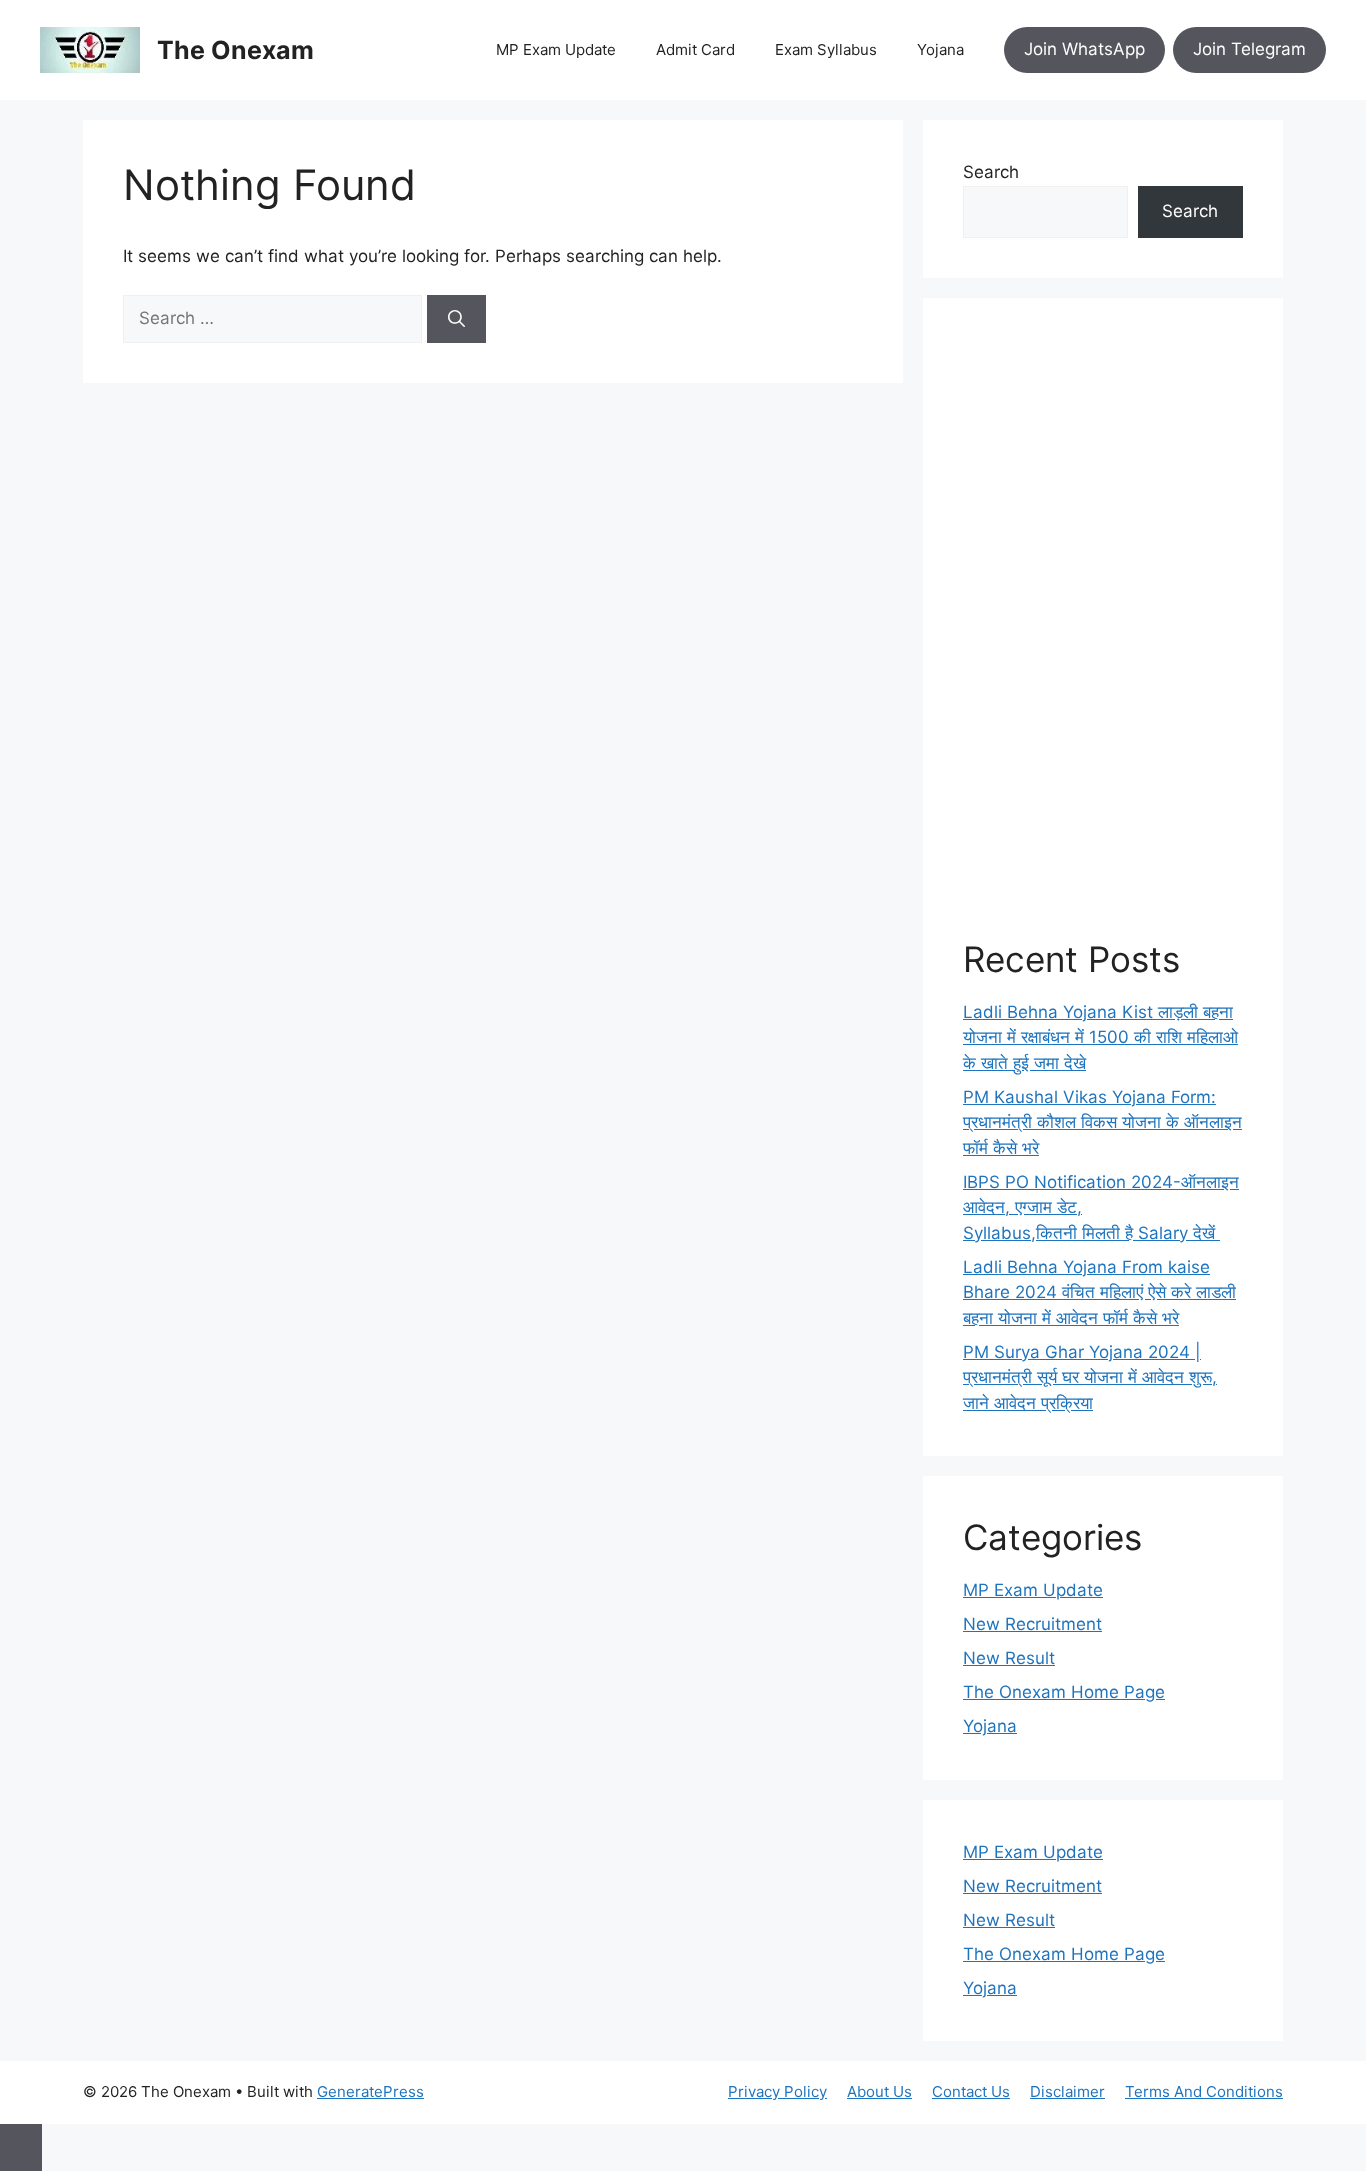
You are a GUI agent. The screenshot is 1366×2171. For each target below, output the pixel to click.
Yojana (940, 49)
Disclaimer (1067, 2091)
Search (991, 172)
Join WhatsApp (1084, 49)
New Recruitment (1032, 1624)
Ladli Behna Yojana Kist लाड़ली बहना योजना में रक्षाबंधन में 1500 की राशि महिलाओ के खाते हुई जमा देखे (1100, 1037)
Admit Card (695, 49)
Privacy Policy (777, 2091)
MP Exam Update (556, 49)
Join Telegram (1249, 49)
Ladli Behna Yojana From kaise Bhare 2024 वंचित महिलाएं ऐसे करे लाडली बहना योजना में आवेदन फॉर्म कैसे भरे (1099, 1292)
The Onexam (235, 50)
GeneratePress (370, 2091)
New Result (1009, 1658)
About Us (879, 2091)
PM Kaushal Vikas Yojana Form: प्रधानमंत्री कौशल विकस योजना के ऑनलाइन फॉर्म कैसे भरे (1102, 1122)
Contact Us (971, 2091)
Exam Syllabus (826, 49)
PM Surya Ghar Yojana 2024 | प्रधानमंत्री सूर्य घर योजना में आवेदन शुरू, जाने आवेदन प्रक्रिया (1090, 1377)
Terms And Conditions (1204, 2091)
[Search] (456, 319)
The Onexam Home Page (1064, 1692)
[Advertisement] (1103, 638)
